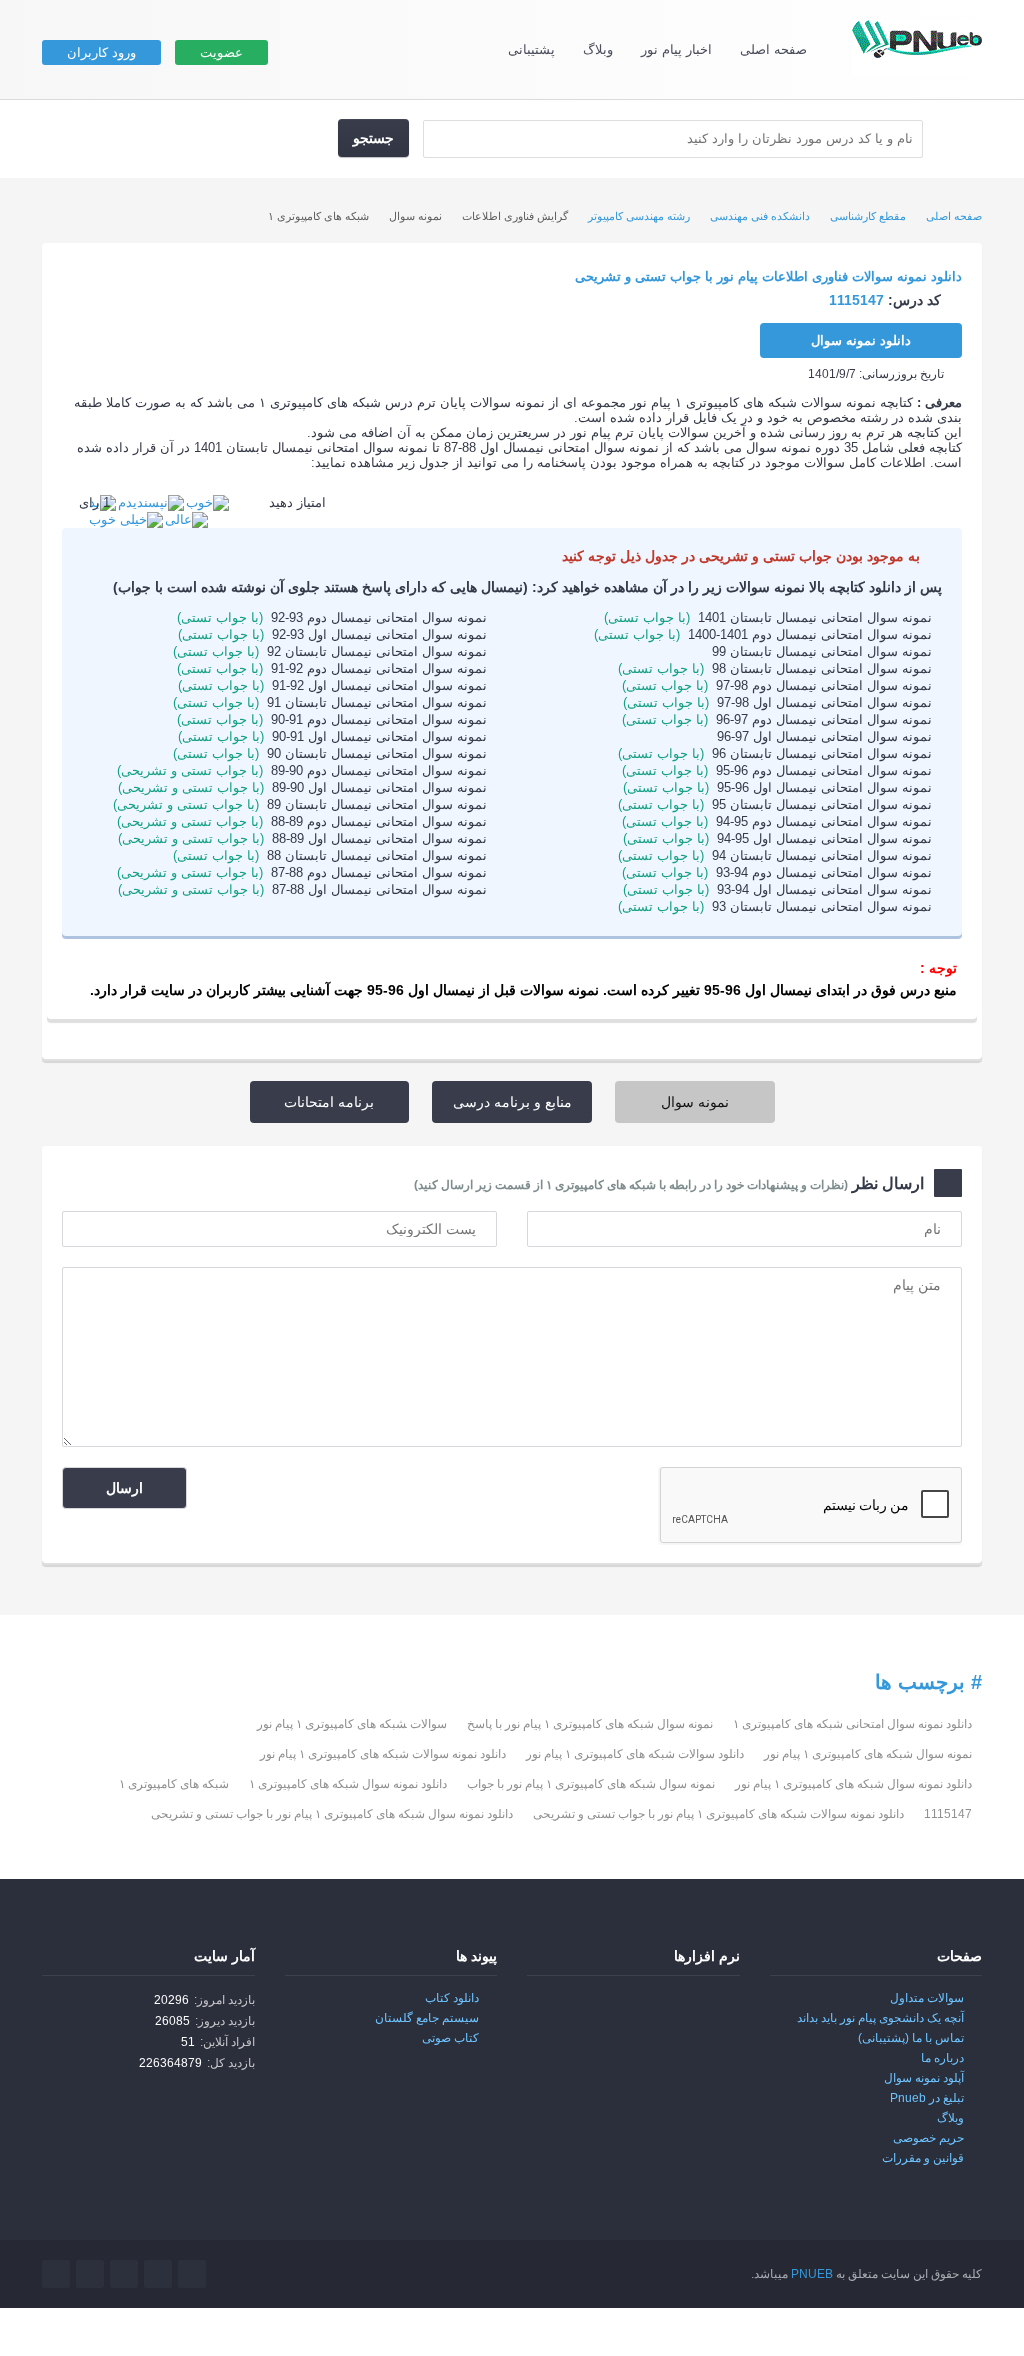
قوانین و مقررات (923, 2158)
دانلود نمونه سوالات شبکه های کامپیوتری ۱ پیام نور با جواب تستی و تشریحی (718, 1814)
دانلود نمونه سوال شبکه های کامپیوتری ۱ (348, 1784)
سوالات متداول (927, 1998)
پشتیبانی (531, 49)
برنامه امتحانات (329, 1102)
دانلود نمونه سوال (861, 340)
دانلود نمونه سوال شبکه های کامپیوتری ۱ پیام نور (853, 1784)
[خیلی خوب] (126, 518)
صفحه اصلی (773, 49)
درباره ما (942, 2058)
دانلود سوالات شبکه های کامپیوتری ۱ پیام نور (635, 1754)
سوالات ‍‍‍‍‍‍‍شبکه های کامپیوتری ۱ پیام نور (352, 1724)
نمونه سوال (695, 1102)
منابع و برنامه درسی (512, 1102)
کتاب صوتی (450, 2038)
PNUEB (812, 2274)
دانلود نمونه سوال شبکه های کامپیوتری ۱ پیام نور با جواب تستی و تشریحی (332, 1814)
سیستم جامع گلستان (427, 2018)
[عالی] (186, 518)
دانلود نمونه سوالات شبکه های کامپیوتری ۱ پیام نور (383, 1754)
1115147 (948, 1814)
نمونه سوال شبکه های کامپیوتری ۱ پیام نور (868, 1754)
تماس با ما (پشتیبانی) (911, 2038)
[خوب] (207, 502)
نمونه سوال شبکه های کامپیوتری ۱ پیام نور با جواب (591, 1784)
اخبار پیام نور (676, 49)
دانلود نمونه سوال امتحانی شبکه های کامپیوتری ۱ (852, 1724)
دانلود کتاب (452, 1998)
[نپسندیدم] (151, 502)
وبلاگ (598, 49)
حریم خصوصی (928, 2138)
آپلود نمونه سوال (924, 2078)
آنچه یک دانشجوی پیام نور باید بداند (880, 2018)
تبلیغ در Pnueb (927, 2098)
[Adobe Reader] (698, 2012)
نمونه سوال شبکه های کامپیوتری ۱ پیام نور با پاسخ (590, 1724)
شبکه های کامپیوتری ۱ (174, 1784)
